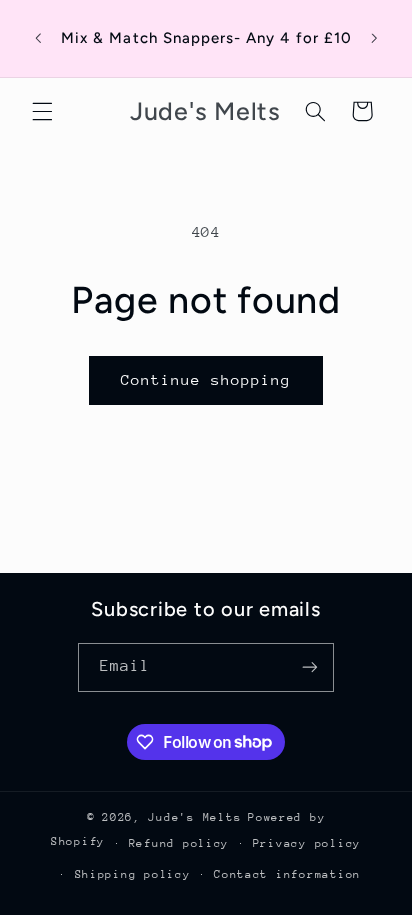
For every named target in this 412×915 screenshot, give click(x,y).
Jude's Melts (194, 817)
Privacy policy (307, 843)
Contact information (287, 874)
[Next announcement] (374, 39)
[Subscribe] (310, 667)
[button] (42, 111)
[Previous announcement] (38, 39)
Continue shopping (206, 379)
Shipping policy (133, 874)
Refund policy (179, 843)
